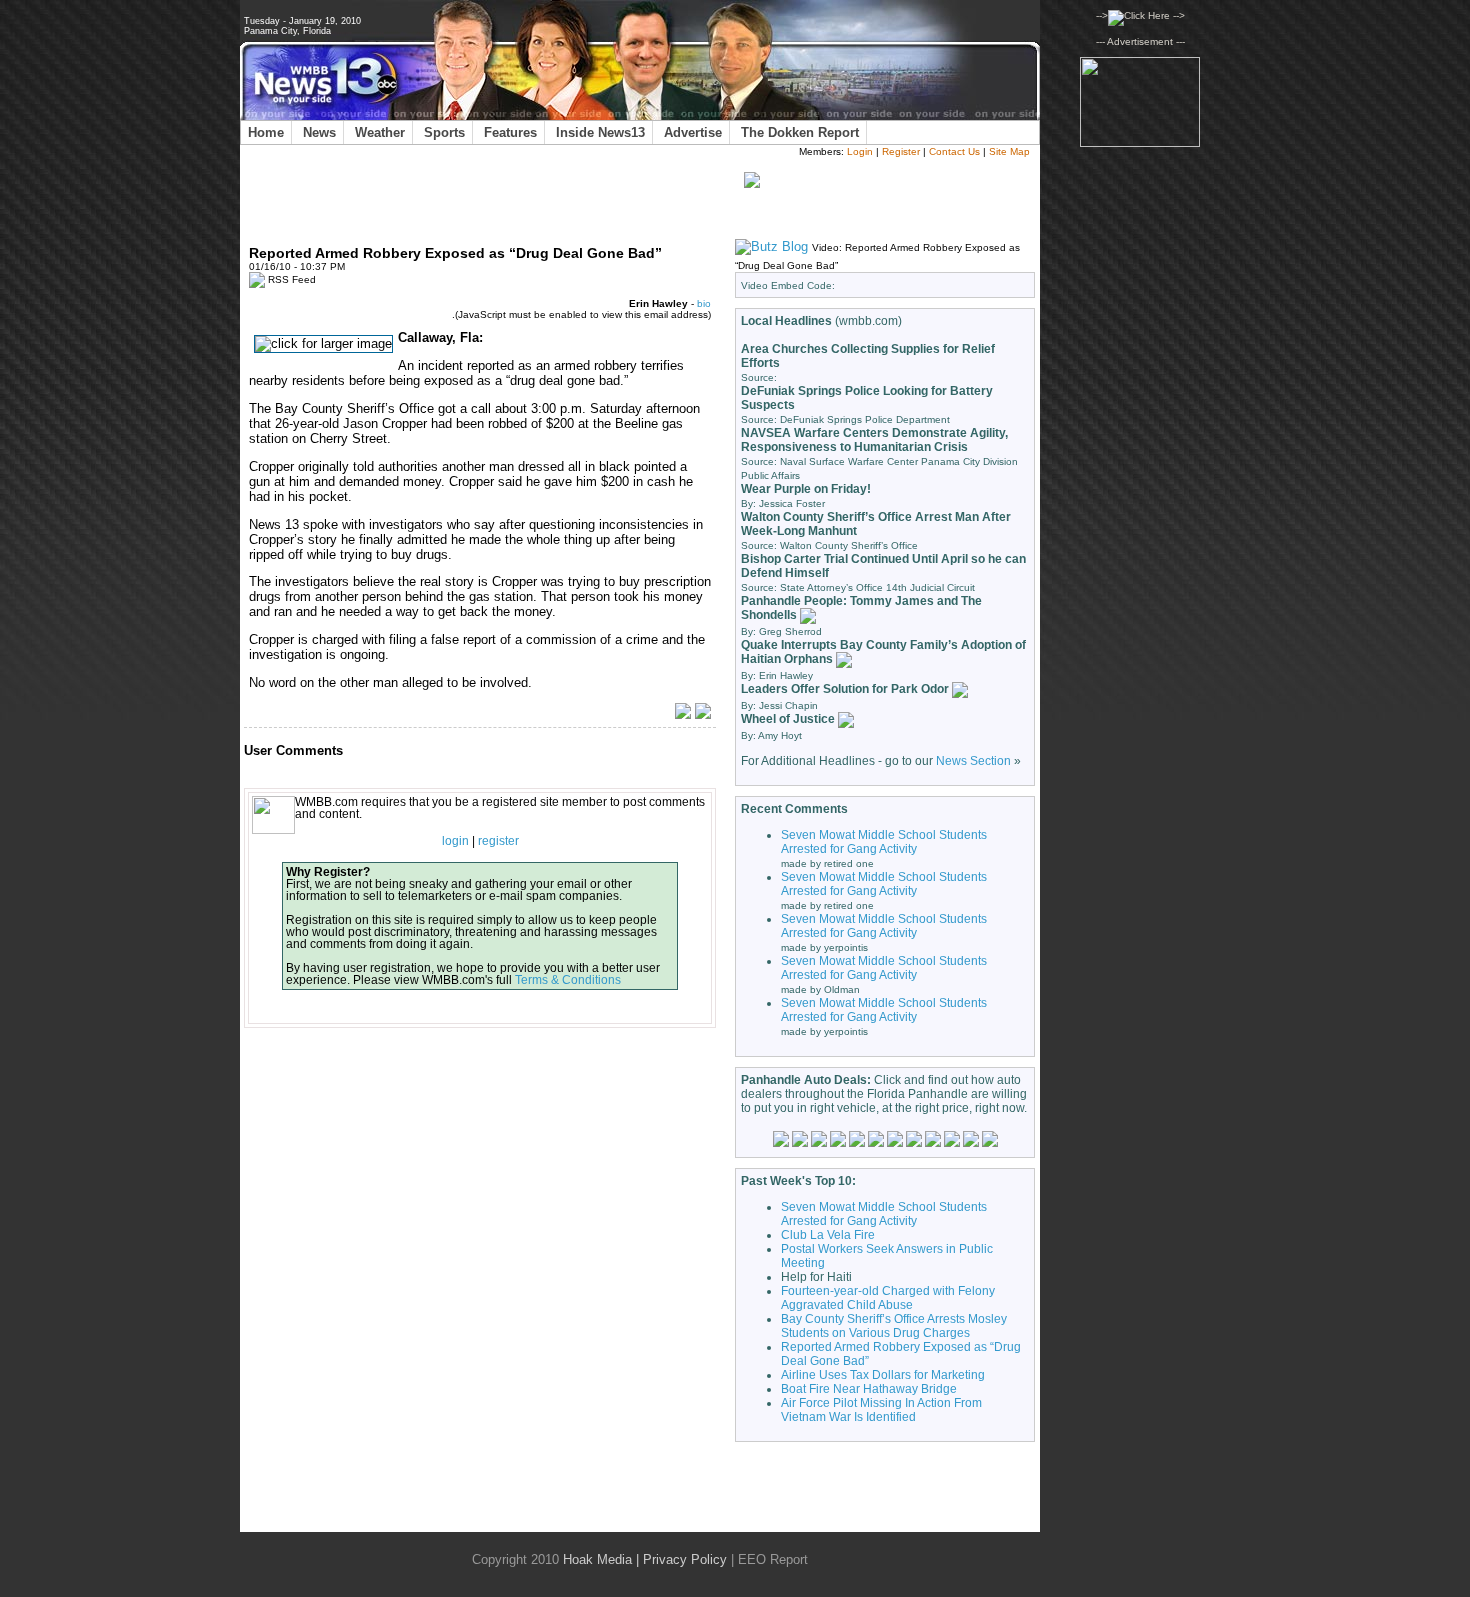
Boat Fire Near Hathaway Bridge (869, 1389)
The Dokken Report (800, 132)
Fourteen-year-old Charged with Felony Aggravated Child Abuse (888, 1298)
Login (860, 151)
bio (704, 303)
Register (901, 151)
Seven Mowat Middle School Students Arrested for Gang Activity (884, 842)
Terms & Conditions (568, 980)
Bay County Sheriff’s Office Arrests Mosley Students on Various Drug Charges (894, 1326)
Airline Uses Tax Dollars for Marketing (883, 1375)
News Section (973, 761)
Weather (380, 132)
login (455, 841)
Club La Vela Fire (828, 1235)
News (319, 132)
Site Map (1009, 151)
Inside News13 (600, 132)
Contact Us (954, 151)
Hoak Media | (601, 1559)
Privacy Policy (685, 1559)
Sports (444, 132)
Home (266, 132)
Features (510, 132)
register (498, 841)
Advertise (693, 132)
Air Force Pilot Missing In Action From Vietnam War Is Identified (881, 1410)
